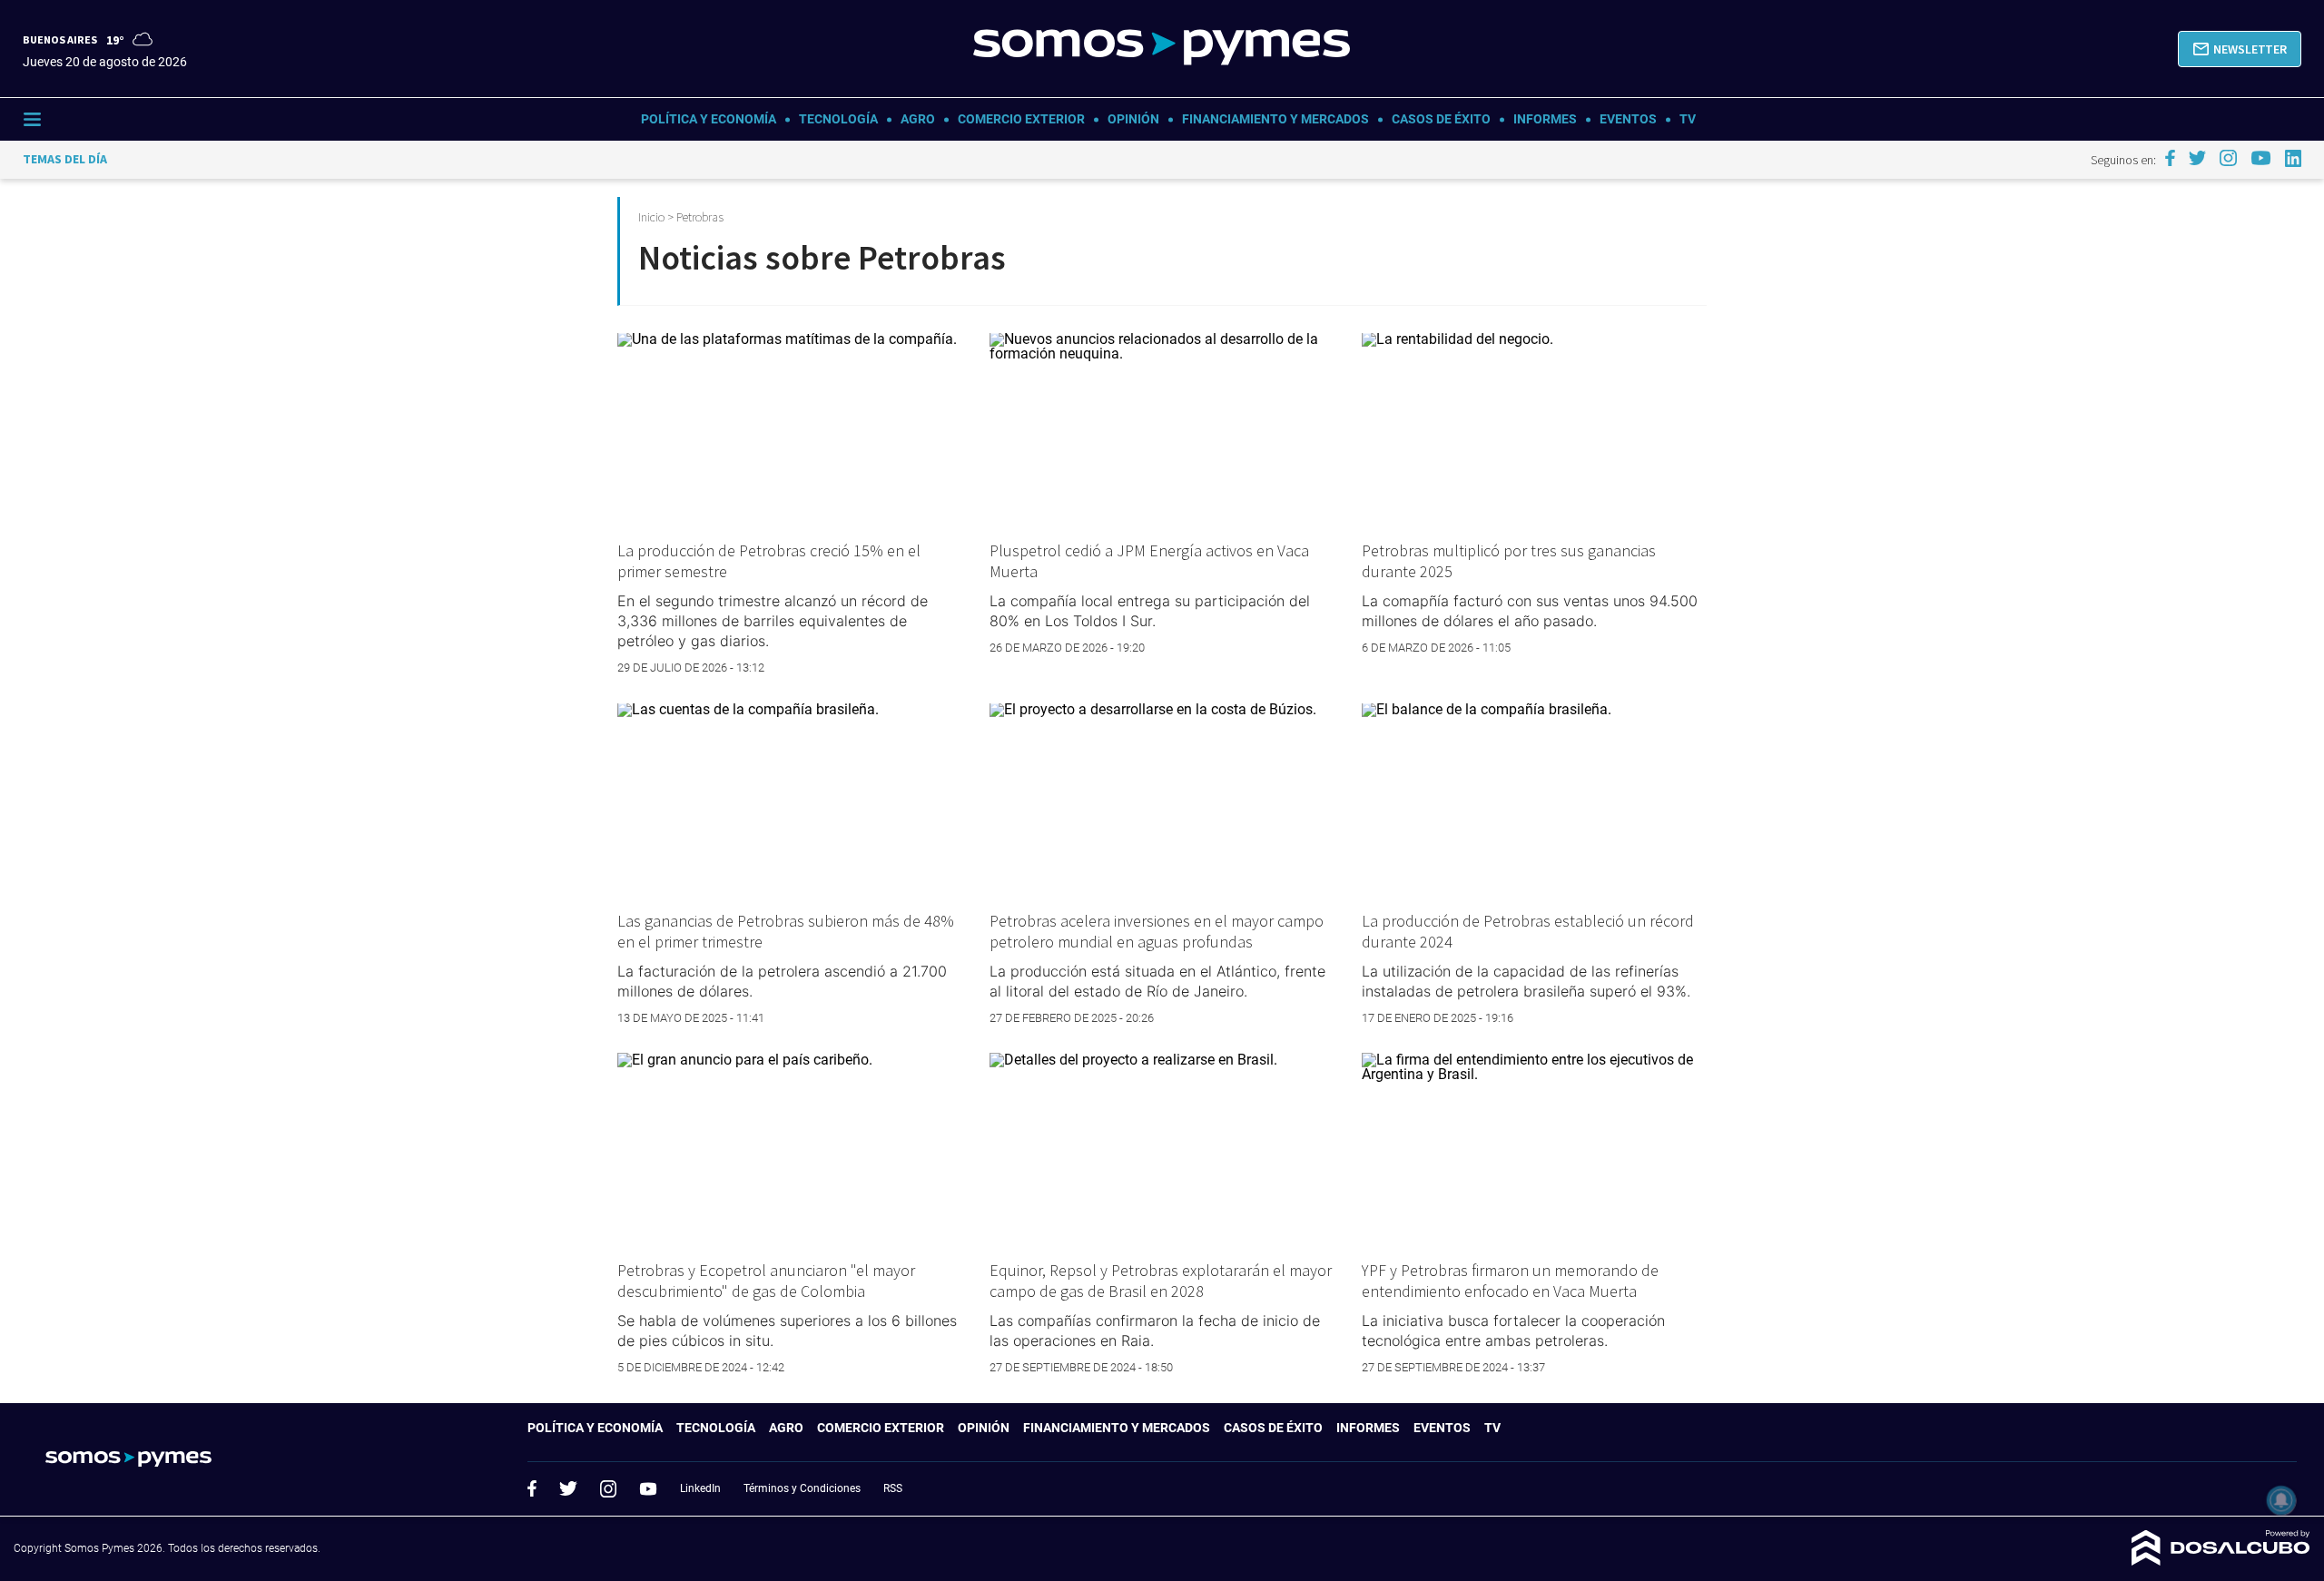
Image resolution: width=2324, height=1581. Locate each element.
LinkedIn (700, 1488)
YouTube (648, 1489)
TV (1688, 119)
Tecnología (838, 119)
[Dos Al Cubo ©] (2221, 1561)
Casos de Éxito (1441, 119)
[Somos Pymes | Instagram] (2228, 158)
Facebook (532, 1488)
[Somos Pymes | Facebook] (2170, 158)
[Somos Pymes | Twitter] (2198, 158)
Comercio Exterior (1021, 119)
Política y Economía (709, 119)
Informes (1545, 119)
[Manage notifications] (2281, 1500)
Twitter (568, 1488)
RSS (893, 1488)
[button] (2240, 49)
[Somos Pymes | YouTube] (2261, 158)
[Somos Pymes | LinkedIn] (2294, 158)
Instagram (608, 1488)
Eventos (1628, 119)
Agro (918, 119)
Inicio (651, 217)
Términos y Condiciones (802, 1488)
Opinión (1133, 119)
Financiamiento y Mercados (1275, 119)
